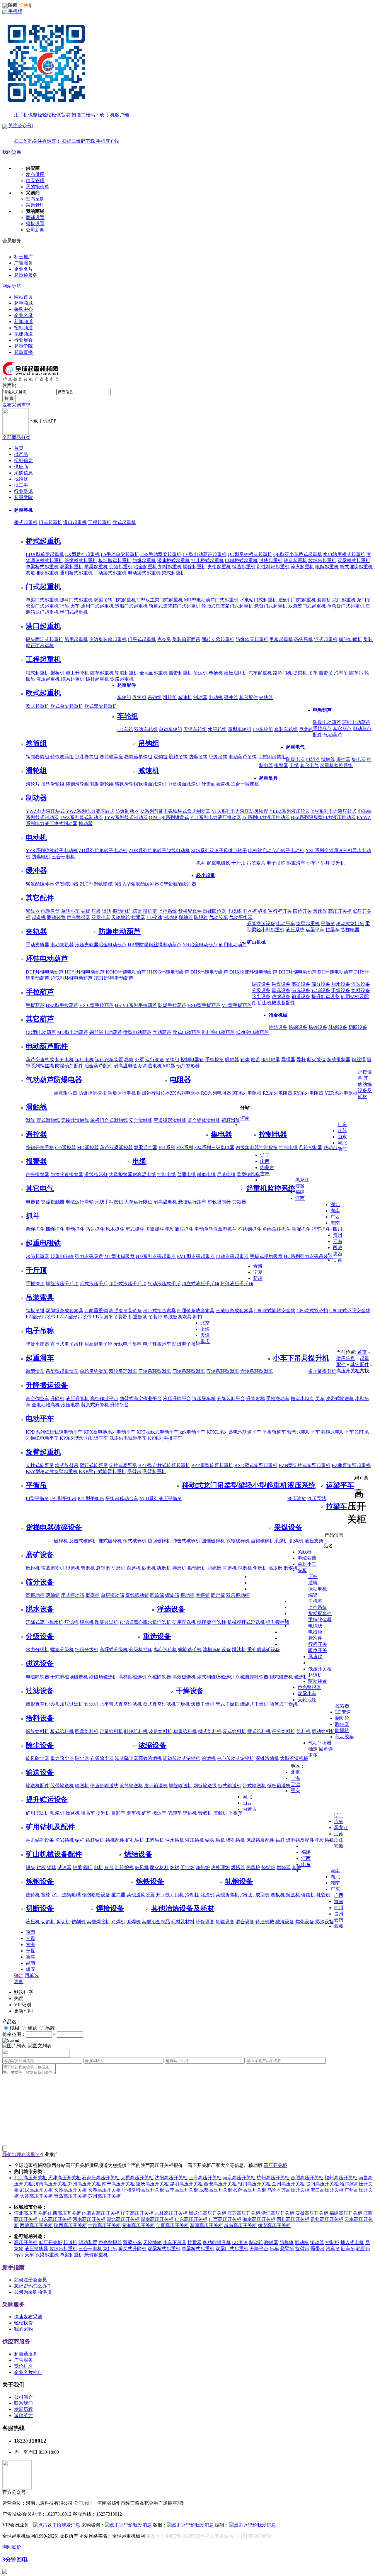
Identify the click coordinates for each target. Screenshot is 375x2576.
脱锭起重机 (195, 567)
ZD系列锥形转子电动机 (103, 851)
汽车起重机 (260, 673)
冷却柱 (192, 1895)
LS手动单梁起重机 (120, 554)
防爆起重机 (144, 561)
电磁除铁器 (37, 1677)
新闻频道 (23, 322)
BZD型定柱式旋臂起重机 (164, 1465)
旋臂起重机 (308, 924)
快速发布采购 (28, 2317)
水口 (56, 1895)
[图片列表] (14, 2046)
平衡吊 (328, 924)
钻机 (220, 1840)
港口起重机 (75, 522)
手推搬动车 (278, 1399)
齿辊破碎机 (262, 1541)
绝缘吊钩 (218, 757)
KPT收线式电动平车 (157, 1432)
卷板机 (278, 1895)
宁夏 (258, 1272)
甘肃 (337, 1260)
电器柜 (250, 911)
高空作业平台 (104, 1399)
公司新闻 (35, 230)
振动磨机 (197, 1568)
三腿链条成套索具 (234, 1311)
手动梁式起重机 (110, 573)
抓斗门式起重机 (76, 600)
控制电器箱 (192, 1060)
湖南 (335, 1211)
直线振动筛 (137, 1595)
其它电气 (309, 765)
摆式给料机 (259, 1731)
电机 (98, 1867)
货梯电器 (350, 930)
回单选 (326, 1749)
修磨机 (308, 1895)
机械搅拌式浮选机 (246, 1622)
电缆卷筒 (50, 911)
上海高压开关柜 (205, 2178)
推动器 (86, 824)
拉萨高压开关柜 (250, 2190)
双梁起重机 (71, 567)
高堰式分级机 (114, 1650)
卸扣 (197, 1317)
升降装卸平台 (231, 1399)
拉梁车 (333, 930)
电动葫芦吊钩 (243, 757)
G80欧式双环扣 (312, 1311)
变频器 (239, 1202)
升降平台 (120, 1405)
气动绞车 (219, 917)
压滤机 (71, 1622)
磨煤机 (291, 1568)
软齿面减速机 (152, 784)
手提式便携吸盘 (266, 1256)
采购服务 (13, 2305)
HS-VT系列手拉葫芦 (136, 1005)
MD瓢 (169, 1066)
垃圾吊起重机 (322, 561)
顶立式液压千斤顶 (200, 1284)
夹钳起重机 (219, 567)
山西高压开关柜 (64, 2213)
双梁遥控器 (146, 1148)
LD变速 (154, 917)
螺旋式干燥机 (254, 1704)
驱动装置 (56, 917)
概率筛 (93, 1595)
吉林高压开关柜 (171, 2213)
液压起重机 (48, 679)
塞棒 (46, 1895)
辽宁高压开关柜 (137, 2213)
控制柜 (332, 2242)
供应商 (21, 467)
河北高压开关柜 (30, 2213)
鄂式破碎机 (110, 1541)
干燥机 (183, 1704)
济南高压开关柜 (50, 2184)
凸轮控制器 (311, 1148)
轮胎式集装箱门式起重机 (227, 606)
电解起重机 (327, 567)
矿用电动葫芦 (233, 945)
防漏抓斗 (301, 1229)
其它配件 (248, 697)
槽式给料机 (210, 1731)
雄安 (30, 1969)
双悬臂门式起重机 (307, 606)
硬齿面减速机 (216, 784)
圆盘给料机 (87, 1731)
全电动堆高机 (46, 1405)
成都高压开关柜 (216, 2190)
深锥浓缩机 (267, 1758)
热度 (19, 1998)
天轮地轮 (121, 917)
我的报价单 (37, 187)
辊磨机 (73, 1568)
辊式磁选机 (281, 1677)
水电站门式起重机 (258, 600)
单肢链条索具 (178, 1317)
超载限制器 (339, 1060)
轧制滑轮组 (102, 784)
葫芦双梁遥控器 (116, 1148)
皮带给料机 (161, 1731)
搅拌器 (118, 1895)
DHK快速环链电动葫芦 (253, 972)
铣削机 (79, 1922)
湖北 (335, 1204)
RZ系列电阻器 (278, 1093)
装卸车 (175, 1813)
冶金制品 (161, 1922)
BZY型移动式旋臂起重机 (52, 1472)
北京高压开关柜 (30, 2178)
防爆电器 (295, 759)
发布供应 (35, 174)
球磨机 (245, 1568)
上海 (205, 1329)
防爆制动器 (127, 811)
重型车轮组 (240, 729)
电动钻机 (325, 1840)
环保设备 (205, 1922)
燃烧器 (284, 1867)
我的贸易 (12, 152)
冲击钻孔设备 (40, 1840)
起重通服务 (26, 275)
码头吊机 (304, 639)
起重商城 (23, 303)
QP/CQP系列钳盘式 (169, 817)
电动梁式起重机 (144, 573)
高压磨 (275, 1568)
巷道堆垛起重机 (42, 573)
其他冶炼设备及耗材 (183, 1908)
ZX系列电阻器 (185, 1093)
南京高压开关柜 (239, 2178)
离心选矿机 (165, 1650)
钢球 (52, 1867)
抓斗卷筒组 (87, 757)
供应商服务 (16, 2342)
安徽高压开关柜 (312, 2213)
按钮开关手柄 (40, 1148)
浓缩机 (209, 1758)
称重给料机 (185, 1731)
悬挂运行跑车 (192, 1202)
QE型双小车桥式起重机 (298, 554)
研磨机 (118, 1568)
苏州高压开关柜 (104, 2196)
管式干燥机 (227, 1704)
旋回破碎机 (159, 1541)
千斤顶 (238, 863)
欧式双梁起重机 (101, 706)
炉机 (129, 1867)
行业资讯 (23, 491)
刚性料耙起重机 (273, 567)
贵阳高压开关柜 (322, 2184)
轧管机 (323, 1895)
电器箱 (33, 1202)
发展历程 (23, 2409)
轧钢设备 (338, 1027)
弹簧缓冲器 (67, 884)
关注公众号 (63, 133)
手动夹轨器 (37, 945)
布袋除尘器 (102, 1758)
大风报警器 (121, 1175)
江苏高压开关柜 (244, 2213)
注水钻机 (175, 1840)
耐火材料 (159, 1867)
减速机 (185, 697)
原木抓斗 (115, 1229)
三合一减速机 (245, 784)
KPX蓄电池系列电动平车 (109, 1432)
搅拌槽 (204, 1622)
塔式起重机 (37, 673)
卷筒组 (139, 697)
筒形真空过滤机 (42, 1704)
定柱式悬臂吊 (123, 1465)
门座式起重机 (142, 639)
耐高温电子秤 (98, 1344)
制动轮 (171, 917)
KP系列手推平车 (165, 1438)
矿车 (146, 1813)
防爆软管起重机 (252, 639)
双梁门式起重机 (42, 606)
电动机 (216, 697)
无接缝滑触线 (75, 1120)
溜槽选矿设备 (217, 1650)
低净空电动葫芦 (252, 1032)
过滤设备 (321, 990)
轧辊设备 (225, 1922)
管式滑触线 (48, 1120)
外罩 (139, 1060)
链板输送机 (279, 1786)
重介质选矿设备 (264, 1650)
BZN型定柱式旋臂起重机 (305, 1465)
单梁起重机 (96, 567)
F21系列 (167, 1148)
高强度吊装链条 (125, 1311)
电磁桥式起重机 (241, 561)
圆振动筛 (35, 1595)
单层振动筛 (112, 1595)
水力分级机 (37, 1650)
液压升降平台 (177, 1399)
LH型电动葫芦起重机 (204, 554)
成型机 (262, 1895)
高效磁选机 (184, 1677)
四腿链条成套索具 (196, 1311)
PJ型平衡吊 (37, 1499)
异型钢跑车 (248, 1175)
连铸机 (33, 1895)
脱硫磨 (214, 1568)
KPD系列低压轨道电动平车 (54, 1432)
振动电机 (122, 911)
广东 (342, 1124)
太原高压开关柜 (137, 2178)
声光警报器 (79, 917)
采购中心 (23, 309)
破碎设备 (261, 984)
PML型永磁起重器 (196, 1256)
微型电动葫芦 (137, 1032)
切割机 (48, 1922)
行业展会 (23, 340)
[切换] (24, 5)
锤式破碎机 (135, 1541)
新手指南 (13, 2267)
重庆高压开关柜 (152, 2184)
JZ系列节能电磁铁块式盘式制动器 (175, 811)
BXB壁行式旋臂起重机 (103, 1472)
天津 (205, 1335)
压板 (96, 911)
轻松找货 (23, 2323)
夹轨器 (266, 697)
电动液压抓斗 (179, 1229)
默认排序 (23, 1992)
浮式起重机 (326, 639)
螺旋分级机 (62, 1650)
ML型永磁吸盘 (120, 1256)
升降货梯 (255, 1399)
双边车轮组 (146, 729)
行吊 (64, 606)
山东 (342, 1137)
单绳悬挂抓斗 (277, 1229)
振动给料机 (323, 1731)
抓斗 (201, 863)
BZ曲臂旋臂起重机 (351, 1465)
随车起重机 (102, 673)
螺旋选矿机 (190, 1650)
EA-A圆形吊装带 (74, 1317)
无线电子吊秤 (128, 1344)
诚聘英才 (23, 2415)
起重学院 (23, 346)
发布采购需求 (16, 405)
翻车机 (134, 1813)
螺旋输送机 (180, 1786)
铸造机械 (265, 1922)
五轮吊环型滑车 (223, 1371)
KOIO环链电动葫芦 (126, 972)
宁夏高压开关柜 (172, 2225)
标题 (32, 2028)
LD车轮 (125, 729)
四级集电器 (247, 1148)
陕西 (337, 1254)
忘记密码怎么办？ (33, 2286)
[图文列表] (40, 2046)
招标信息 (23, 461)
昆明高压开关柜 (186, 2184)
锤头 (30, 1867)
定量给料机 (111, 1731)
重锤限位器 (214, 911)
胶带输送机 (62, 1786)
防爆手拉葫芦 (172, 1005)
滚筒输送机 (131, 1786)
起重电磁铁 (219, 863)
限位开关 (302, 911)
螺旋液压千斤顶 (62, 1284)
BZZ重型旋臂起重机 (212, 1465)
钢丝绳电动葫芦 (106, 1032)
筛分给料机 (284, 1731)
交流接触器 (53, 1202)
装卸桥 (324, 600)
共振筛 (203, 1595)
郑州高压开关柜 (84, 2184)
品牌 (50, 2028)
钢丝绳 (359, 1060)
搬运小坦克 (302, 1399)
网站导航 (12, 286)
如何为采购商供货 (33, 2292)
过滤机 (91, 1704)
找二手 (21, 485)
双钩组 (161, 757)
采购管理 (35, 205)
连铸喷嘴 (71, 1895)
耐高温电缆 (125, 1066)
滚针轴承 (271, 1060)
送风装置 (145, 1895)
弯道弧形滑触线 (170, 1120)
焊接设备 (110, 1908)
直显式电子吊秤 (67, 1344)
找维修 (21, 479)
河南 (245, 1118)
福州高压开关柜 (341, 2178)
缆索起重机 (73, 679)
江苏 (342, 1131)
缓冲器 (231, 697)
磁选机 (301, 1677)
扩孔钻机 (135, 1840)
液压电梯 (70, 1405)
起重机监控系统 (336, 765)
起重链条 (138, 1317)
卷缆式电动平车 (337, 1432)
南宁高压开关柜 (118, 2184)
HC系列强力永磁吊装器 (308, 1256)
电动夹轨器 (62, 945)
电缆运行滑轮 (80, 1202)
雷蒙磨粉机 (53, 1568)
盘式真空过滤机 (159, 1704)
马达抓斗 (95, 1229)
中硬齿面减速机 (184, 784)
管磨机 (88, 1568)
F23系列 (185, 1148)
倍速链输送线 (104, 1786)
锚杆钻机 (95, 1840)
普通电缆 (186, 1175)
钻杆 (80, 1840)
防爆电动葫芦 (327, 722)
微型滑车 (35, 1371)
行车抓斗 (321, 1229)
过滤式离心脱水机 (138, 1622)
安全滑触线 (141, 1120)
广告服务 (23, 263)
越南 (30, 1963)
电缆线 (234, 911)
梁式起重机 (173, 573)
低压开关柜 (320, 1669)
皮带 (109, 1867)
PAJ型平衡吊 (63, 1499)
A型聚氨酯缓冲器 (141, 884)
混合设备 (245, 1922)
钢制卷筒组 (37, 757)
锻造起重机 (244, 567)
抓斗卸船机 (350, 639)
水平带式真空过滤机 (121, 1704)
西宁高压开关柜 (182, 2190)
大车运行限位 (138, 1202)
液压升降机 (77, 1399)
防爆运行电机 (122, 1093)
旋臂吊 (302, 2249)
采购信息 (23, 473)
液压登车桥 (204, 1399)
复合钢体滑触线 (204, 1120)
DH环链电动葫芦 (335, 972)
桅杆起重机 (97, 679)
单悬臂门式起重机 (346, 606)
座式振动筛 (73, 1595)
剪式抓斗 (135, 1229)
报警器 (281, 765)
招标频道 (23, 328)
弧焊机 (134, 1922)
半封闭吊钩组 (272, 757)
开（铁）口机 (170, 1895)
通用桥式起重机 (76, 573)
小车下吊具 (318, 863)
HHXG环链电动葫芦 (168, 972)
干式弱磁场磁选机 (69, 1677)
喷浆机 (57, 1813)
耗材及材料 (183, 1922)
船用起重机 (76, 639)
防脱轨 (201, 917)
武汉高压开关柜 (36, 2190)
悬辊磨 (103, 1568)
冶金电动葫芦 (112, 945)
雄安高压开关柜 (274, 2225)
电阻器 (313, 759)
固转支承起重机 (218, 639)
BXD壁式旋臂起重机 (256, 1465)
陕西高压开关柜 (70, 2225)
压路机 (73, 1813)
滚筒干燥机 (203, 1704)
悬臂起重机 (154, 1472)
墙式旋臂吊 (67, 1465)
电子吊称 (276, 863)
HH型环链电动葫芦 (85, 972)
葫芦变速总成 (40, 1060)
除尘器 (82, 1758)
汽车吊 (341, 673)
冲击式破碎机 (186, 1541)
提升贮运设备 (325, 997)
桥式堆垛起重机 (356, 567)
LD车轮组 (263, 729)
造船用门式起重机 (297, 600)
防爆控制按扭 (93, 1093)
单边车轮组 (171, 729)
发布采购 (35, 199)
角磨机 (260, 1568)
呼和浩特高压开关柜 (143, 2190)
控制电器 (273, 1134)
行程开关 (282, 911)
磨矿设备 (301, 984)
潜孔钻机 (236, 1840)
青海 (258, 1266)
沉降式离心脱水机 (45, 1622)
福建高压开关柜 (346, 2213)
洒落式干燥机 (284, 1704)
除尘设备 (261, 997)
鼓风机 (142, 1867)
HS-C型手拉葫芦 (97, 1005)
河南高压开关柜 (89, 2219)
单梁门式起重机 (42, 600)
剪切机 (63, 1922)
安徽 (300, 1186)
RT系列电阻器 (247, 1093)
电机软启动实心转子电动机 (276, 851)
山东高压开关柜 (55, 2219)
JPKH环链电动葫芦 (114, 978)
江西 (300, 1198)
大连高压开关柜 (36, 2196)
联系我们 (23, 2403)
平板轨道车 (274, 1432)
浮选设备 (361, 984)
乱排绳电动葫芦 (218, 1032)
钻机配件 (115, 1840)
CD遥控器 (65, 1148)
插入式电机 (352, 2242)
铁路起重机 (122, 679)
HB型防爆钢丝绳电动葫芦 (155, 945)
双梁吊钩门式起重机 (115, 600)
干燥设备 (341, 990)
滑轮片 (33, 784)
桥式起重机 (26, 522)
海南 (335, 1223)
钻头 (210, 1840)
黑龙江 (302, 1180)
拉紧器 (138, 917)
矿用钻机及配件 (50, 1827)
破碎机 (61, 1541)
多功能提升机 (322, 1371)
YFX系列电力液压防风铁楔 (240, 811)
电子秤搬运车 (157, 1344)
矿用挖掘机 (37, 1813)
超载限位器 (66, 1093)
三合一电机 (63, 857)
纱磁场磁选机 (103, 1677)
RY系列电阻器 (308, 1093)
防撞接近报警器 (67, 1175)
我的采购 (23, 2329)
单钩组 (145, 757)
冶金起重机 (145, 567)
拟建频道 (23, 334)
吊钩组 (155, 697)
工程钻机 (155, 1840)
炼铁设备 (318, 1027)
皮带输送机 (156, 1786)
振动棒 (302, 2242)
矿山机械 (256, 942)
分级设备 (261, 990)
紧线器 (33, 911)
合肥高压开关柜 (307, 2178)
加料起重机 (170, 567)
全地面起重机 (154, 673)
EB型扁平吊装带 (110, 1317)
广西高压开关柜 (225, 2219)
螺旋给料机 (37, 1731)
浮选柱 (219, 1622)
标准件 (265, 911)
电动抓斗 (75, 1229)
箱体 (245, 1060)
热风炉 (253, 1867)
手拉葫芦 (322, 729)
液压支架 (314, 1541)
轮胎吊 (363, 2249)
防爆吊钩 (198, 757)
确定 (313, 1749)
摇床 (148, 1650)
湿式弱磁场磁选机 (216, 1677)
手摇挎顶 (35, 1284)
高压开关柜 (340, 911)
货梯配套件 (190, 911)
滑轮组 (170, 697)
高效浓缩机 (150, 1758)
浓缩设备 (281, 997)
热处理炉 (220, 1867)
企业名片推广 (28, 2372)
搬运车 (159, 1813)
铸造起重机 (295, 561)
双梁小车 (101, 917)
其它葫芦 (342, 729)
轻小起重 (206, 875)
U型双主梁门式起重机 (160, 600)
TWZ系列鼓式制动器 (81, 817)
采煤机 (281, 1541)
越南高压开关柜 (240, 2225)
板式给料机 (62, 1731)
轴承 (77, 1867)
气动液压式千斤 (164, 1284)
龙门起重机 (344, 600)
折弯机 (232, 1895)
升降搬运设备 (261, 924)
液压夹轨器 (87, 945)
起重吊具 (268, 778)
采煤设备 (281, 984)
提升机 (338, 863)
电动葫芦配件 (47, 1046)
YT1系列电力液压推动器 (216, 817)
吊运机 (200, 673)
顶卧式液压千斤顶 (128, 1284)
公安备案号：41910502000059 (241, 2536)
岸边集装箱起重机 (108, 639)
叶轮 (120, 1867)
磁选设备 (301, 990)
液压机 (33, 1922)
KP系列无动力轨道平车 (84, 1438)
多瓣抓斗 (155, 1229)
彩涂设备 (325, 1922)
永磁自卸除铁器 (252, 1677)
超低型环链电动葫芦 (71, 978)
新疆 (258, 1278)
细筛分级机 (87, 1650)
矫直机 (293, 1895)
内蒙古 (267, 1167)
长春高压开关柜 (104, 2190)
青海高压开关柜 (138, 2225)
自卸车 (118, 1813)
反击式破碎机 (83, 1541)
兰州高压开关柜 (288, 2184)
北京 (205, 1323)
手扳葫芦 (35, 1005)
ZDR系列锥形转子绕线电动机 (159, 851)
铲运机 (190, 1813)
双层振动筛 (238, 1595)
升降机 (57, 1399)
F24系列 (203, 1148)
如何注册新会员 (30, 2280)
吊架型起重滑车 (62, 1371)
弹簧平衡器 (37, 1344)
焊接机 (103, 1922)
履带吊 (326, 673)
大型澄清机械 (294, 1758)
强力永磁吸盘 (89, 1256)
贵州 (337, 1235)
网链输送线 (205, 1786)
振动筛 (187, 1595)
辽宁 (265, 1155)
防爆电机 (41, 857)
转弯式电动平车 (304, 1432)
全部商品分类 (16, 437)
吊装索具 (256, 863)
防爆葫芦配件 (69, 1066)
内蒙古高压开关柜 (101, 2213)
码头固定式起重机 (45, 639)
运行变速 (155, 1060)
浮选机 (164, 1622)
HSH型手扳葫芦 (204, 1005)
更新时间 (23, 2011)
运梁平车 (315, 930)
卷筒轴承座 (111, 757)
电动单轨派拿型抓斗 (216, 1229)
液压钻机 (195, 1840)
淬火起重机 (302, 567)
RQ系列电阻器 (216, 1093)
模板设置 (35, 224)
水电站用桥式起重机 (344, 554)
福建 (300, 1192)
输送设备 (301, 997)
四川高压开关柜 (293, 2219)
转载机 (205, 1813)
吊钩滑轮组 (53, 784)
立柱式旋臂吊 (40, 1465)
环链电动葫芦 (356, 722)
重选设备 (281, 990)
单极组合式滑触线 (109, 1120)
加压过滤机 (71, 1704)
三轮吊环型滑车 (155, 1371)
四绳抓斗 (55, 1229)
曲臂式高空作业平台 (141, 1399)
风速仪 (320, 911)
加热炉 (203, 1867)
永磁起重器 (37, 1256)
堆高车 (88, 1813)
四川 (337, 1229)
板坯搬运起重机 (115, 561)
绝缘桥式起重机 (81, 561)
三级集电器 (223, 1148)
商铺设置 (35, 217)
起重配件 (127, 685)
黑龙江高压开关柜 (207, 2213)
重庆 (205, 1341)
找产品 (21, 454)
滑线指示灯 (96, 1175)
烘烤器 (238, 1867)
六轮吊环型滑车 (257, 1371)
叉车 (320, 1399)
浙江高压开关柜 (278, 2213)
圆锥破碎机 (213, 1541)
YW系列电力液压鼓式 (334, 811)
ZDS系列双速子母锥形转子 (219, 851)
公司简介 (23, 2397)
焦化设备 (305, 1922)
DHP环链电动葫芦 (45, 972)
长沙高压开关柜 (70, 2190)
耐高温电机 (150, 1066)
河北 (342, 1143)
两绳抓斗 (35, 1229)
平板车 (236, 1813)
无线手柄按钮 (109, 1202)
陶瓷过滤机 (107, 1622)
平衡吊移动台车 (122, 1499)
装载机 (220, 1813)
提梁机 (300, 673)
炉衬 (175, 1867)
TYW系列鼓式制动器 (126, 817)
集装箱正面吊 (186, 639)
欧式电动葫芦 (187, 1032)
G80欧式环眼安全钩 (350, 1311)
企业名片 (23, 269)
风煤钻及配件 (260, 1840)
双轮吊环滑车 (123, 1371)
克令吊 (164, 639)
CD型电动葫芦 (41, 1032)
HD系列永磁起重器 (156, 1256)
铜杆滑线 (231, 1120)
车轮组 (124, 697)
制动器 (200, 697)
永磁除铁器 (159, 1677)
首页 (19, 448)
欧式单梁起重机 (67, 706)
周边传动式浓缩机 (182, 1758)
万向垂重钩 (96, 1311)
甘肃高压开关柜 (104, 2225)
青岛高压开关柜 (70, 2196)
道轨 (107, 911)
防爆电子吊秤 (186, 1344)
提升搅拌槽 (278, 1622)
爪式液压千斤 (94, 1284)
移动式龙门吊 (350, 924)
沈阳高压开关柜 (171, 2178)
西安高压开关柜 (220, 2184)
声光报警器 (37, 1175)
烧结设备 (278, 1027)
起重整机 (23, 510)
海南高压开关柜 (259, 2219)
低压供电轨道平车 (128, 1438)
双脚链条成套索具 (64, 1311)
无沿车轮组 (195, 729)
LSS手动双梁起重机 (161, 554)
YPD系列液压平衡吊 (161, 1499)
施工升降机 (77, 673)
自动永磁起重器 (232, 1256)
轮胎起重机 (127, 673)
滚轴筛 (53, 1595)
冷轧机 (247, 1895)
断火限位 (316, 1060)
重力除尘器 (62, 1758)
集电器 (359, 759)
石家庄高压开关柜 (101, 2178)
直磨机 (230, 1568)
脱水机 (87, 1622)
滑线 (30, 1120)
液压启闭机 (236, 673)
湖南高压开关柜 (157, 2219)
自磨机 (134, 1568)
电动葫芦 (322, 710)
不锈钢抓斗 (250, 1229)
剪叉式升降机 (95, 1405)
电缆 (294, 765)
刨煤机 (296, 1541)
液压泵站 (317, 1499)
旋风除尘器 (37, 1758)
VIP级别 (23, 2005)
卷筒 (129, 1060)
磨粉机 (33, 1568)
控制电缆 (288, 1148)
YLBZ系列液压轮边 (290, 811)
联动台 (330, 1148)
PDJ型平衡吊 (91, 1499)
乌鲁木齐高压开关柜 (288, 2190)
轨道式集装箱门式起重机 (175, 606)
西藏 (337, 1248)
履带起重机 (180, 673)
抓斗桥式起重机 (207, 561)
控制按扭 (268, 1148)
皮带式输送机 (340, 1399)
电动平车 (286, 924)
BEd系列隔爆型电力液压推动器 (323, 817)
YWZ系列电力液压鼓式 (90, 811)
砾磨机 (164, 1568)
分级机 (136, 1650)
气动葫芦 (333, 735)
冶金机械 (278, 1015)
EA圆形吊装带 (41, 1317)
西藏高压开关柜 (36, 2225)
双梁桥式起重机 (354, 561)
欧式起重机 (124, 522)
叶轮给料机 (136, 1731)
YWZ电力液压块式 (45, 811)
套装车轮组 (286, 729)
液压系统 (295, 930)
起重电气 (295, 747)
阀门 (88, 1867)
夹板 (86, 911)
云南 (337, 1241)
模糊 (14, 2028)
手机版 (68, 63)
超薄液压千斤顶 (237, 1284)
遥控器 (343, 759)
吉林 (265, 1174)
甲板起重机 (281, 639)
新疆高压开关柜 (206, 2225)
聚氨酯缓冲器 (40, 884)
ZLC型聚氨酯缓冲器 (101, 884)
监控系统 (168, 911)
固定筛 (218, 1595)
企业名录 (23, 315)
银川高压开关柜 (254, 2184)
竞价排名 (23, 2366)
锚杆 (280, 1840)
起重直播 (23, 352)
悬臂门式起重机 (271, 606)
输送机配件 (37, 1786)
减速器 (64, 1867)
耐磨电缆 (206, 1175)
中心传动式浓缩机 (236, 1758)
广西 (335, 1217)
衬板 (41, 1867)
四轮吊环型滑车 (189, 1371)
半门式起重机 (74, 612)
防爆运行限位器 (154, 1093)
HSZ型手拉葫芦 (62, 1005)
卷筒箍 (131, 757)
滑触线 (328, 759)
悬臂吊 (134, 1472)
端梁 (137, 911)
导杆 (301, 1060)
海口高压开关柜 (327, 2190)
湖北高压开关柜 (123, 2219)
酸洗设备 (285, 1922)
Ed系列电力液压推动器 (266, 817)
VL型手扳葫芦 (237, 1005)
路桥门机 (282, 673)
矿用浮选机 (184, 1622)
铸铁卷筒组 (62, 757)
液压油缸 (297, 1499)
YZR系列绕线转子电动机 (52, 851)
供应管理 (35, 180)
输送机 (82, 1786)
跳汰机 (239, 1650)
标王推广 (23, 257)
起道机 (39, 917)
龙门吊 (364, 600)
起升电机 (64, 1060)
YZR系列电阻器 (341, 1093)
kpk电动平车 (192, 1432)
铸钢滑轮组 (77, 784)
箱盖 (255, 1060)
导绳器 (288, 1060)
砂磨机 (149, 1568)
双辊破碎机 (238, 1541)
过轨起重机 (271, 561)
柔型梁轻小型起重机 (256, 1485)
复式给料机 (234, 1731)
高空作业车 (37, 1399)
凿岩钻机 (64, 1840)
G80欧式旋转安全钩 (275, 1311)
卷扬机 (216, 673)
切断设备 (358, 1027)
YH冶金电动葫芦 (200, 945)
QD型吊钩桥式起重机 (250, 554)
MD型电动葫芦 (73, 1032)
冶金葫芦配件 (98, 1066)
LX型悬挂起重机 (82, 554)
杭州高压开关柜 (273, 2178)
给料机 (304, 1731)
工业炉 (187, 1867)
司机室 (150, 911)
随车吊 (356, 673)
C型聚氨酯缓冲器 (178, 884)
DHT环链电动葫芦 (298, 972)
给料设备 (361, 990)
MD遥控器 (88, 1148)
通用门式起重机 (97, 606)
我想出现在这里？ (21, 2154)
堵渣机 (207, 1895)
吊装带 (155, 1317)
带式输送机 (254, 1786)
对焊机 (118, 1922)
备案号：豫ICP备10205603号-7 (178, 2536)
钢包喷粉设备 (96, 1895)
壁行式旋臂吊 (94, 1465)
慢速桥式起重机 (173, 561)
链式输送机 (230, 1786)
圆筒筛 (157, 1595)
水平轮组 (217, 729)
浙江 (342, 1149)
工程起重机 (100, 522)
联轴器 (186, 917)
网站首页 (23, 297)
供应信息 (346, 1358)
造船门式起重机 (131, 606)
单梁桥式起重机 (42, 567)
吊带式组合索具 (159, 1311)
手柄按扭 (214, 1060)
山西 (265, 1161)
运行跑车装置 (109, 1060)
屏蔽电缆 (226, 1175)
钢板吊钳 (35, 1311)
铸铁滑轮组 (127, 784)
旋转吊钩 (178, 757)
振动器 (317, 2242)
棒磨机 (179, 1568)
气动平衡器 (241, 917)
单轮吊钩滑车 (94, 1371)
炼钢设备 (298, 1027)
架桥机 (57, 673)
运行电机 (84, 1060)
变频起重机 (121, 567)
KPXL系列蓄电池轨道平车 (234, 1432)
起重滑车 (296, 863)
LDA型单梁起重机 (45, 554)
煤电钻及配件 (300, 1840)
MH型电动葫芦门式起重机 (211, 600)
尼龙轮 (306, 729)
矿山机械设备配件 (276, 1003)
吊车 (313, 673)
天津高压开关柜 (64, 2178)
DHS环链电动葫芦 (209, 972)
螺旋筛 (172, 1595)
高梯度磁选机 (132, 1677)
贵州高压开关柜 (327, 2219)
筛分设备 (321, 984)
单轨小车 (70, 911)
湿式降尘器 (127, 1758)
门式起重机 (50, 522)
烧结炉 (268, 1867)
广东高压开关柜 (191, 2219)
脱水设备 (341, 984)
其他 (131, 1895)
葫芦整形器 (188, 1066)
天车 (75, 606)
